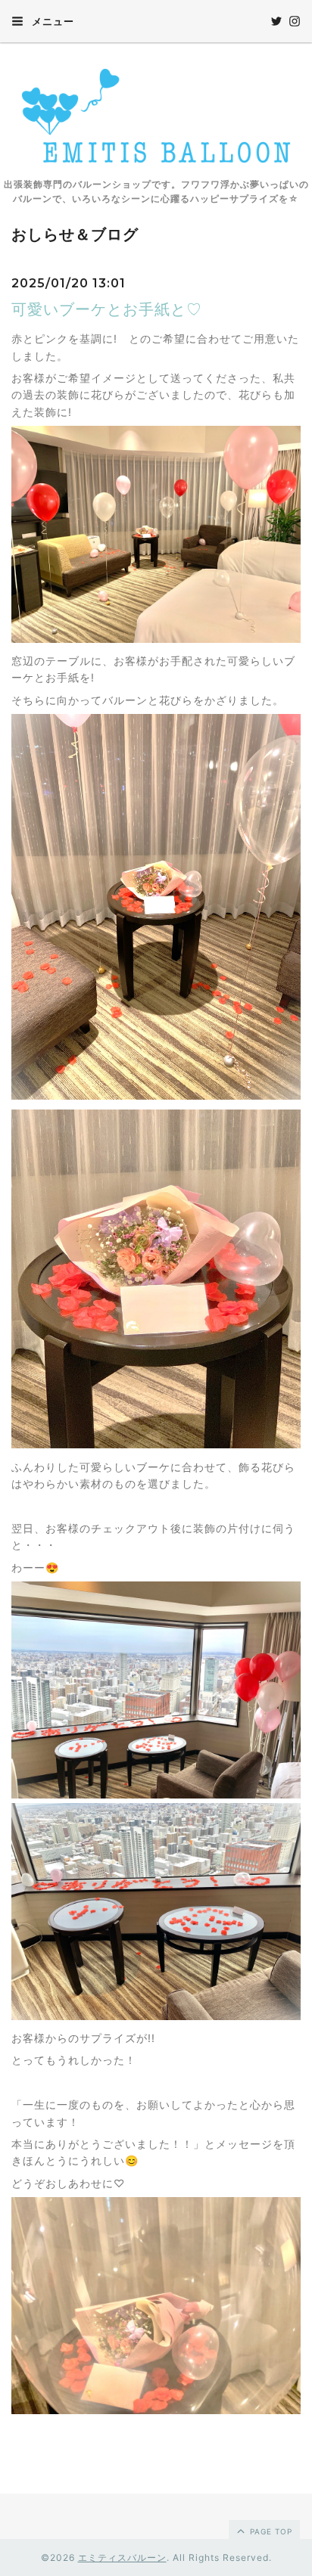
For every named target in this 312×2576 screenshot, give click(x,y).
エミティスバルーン (122, 2557)
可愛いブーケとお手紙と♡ (107, 309)
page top (270, 2531)
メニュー (51, 21)
